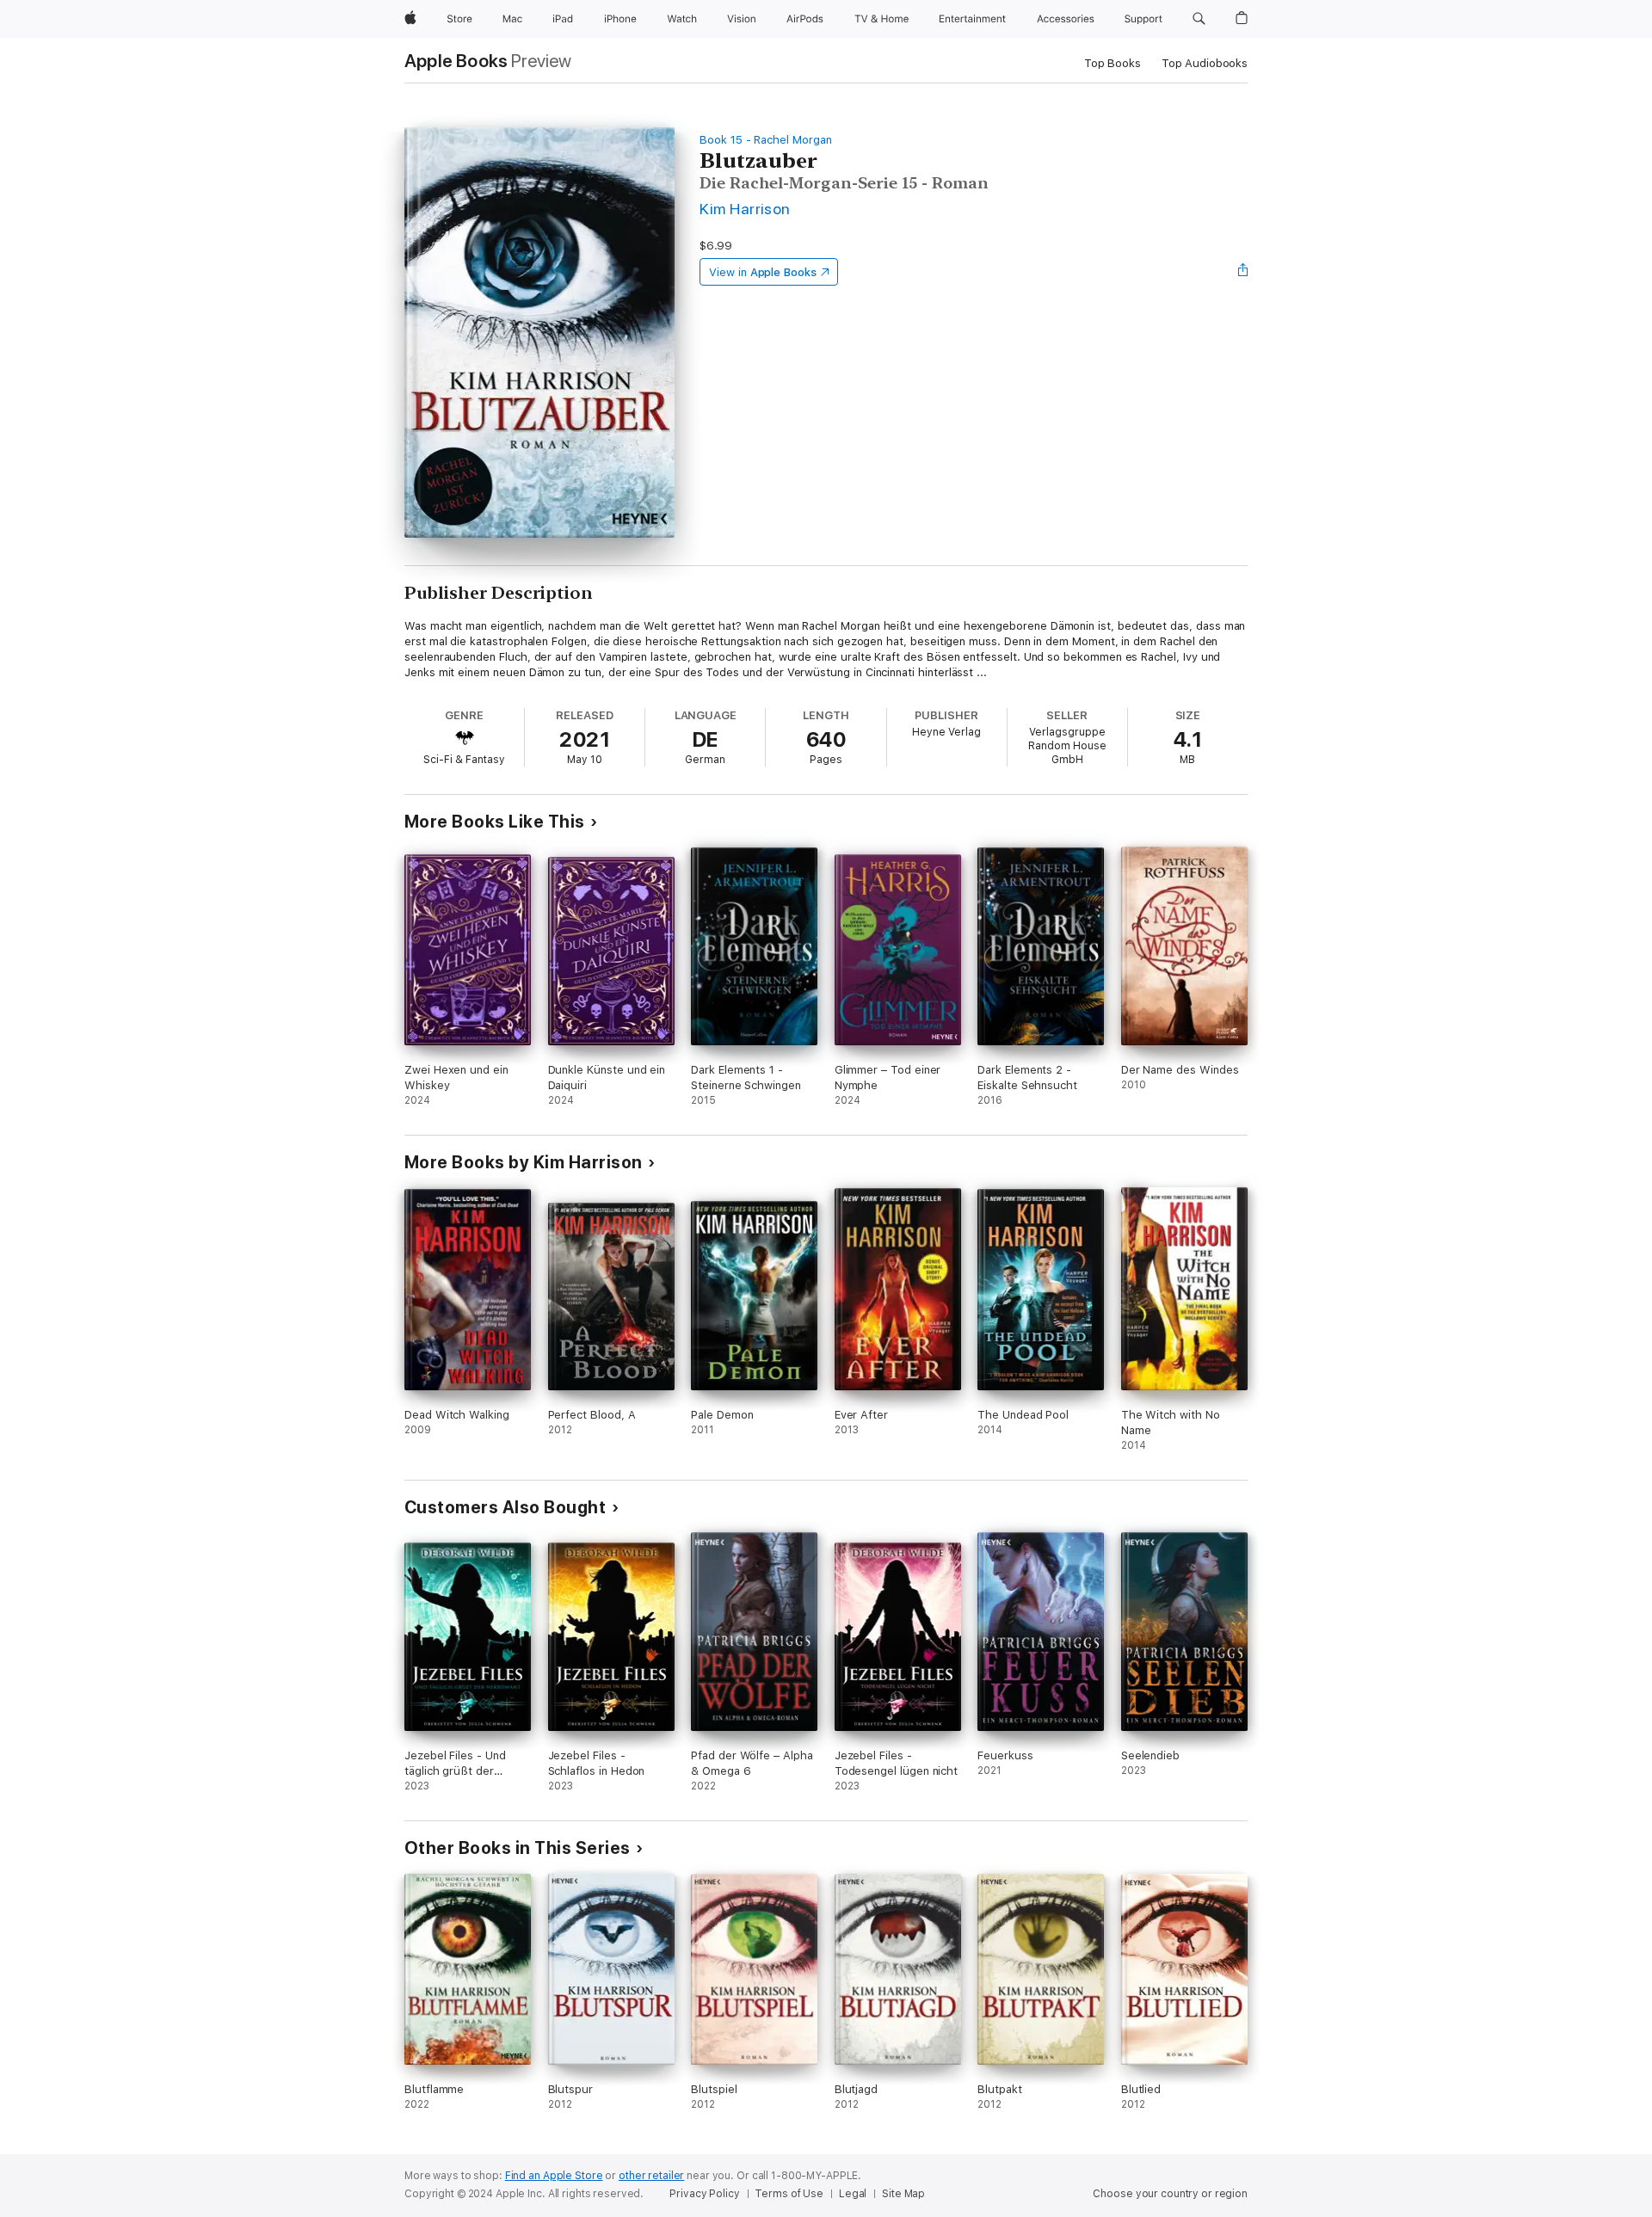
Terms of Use (789, 2194)
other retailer (651, 2176)
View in (763, 272)
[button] (1199, 19)
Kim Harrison (745, 209)
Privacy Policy (704, 2194)
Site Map (903, 2194)
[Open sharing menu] (1243, 272)
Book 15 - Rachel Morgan (766, 140)
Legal (853, 2194)
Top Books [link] (1113, 63)
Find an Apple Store (554, 2176)
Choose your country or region (1170, 2194)
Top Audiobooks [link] (1205, 63)
